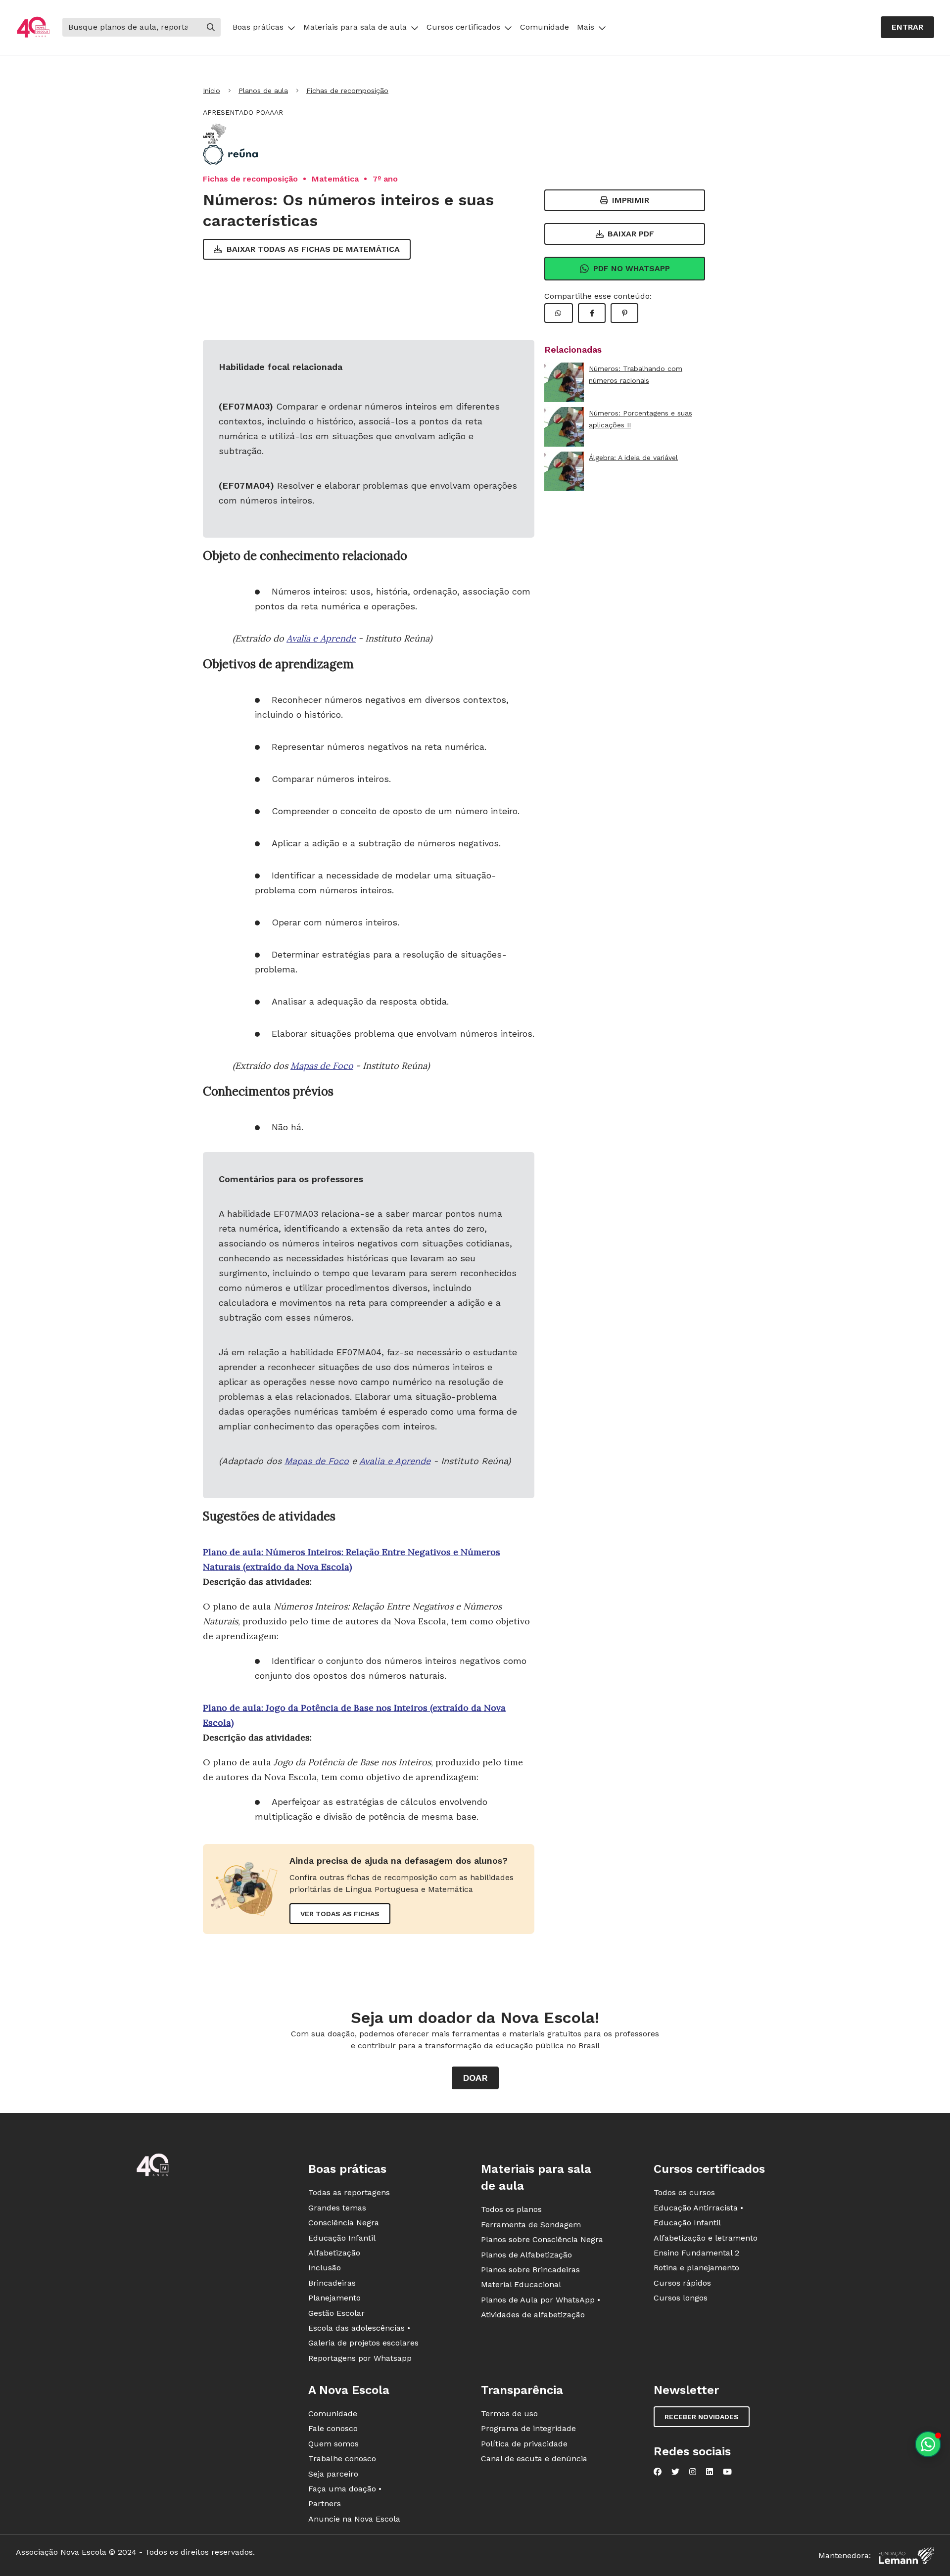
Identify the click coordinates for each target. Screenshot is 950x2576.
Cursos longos (681, 2298)
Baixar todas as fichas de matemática (313, 249)
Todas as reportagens (349, 2192)
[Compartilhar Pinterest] (624, 313)
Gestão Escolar (336, 2313)
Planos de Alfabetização (526, 2255)
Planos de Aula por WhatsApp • (541, 2300)
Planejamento (334, 2298)
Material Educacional (521, 2284)
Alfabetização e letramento (706, 2238)
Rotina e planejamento (696, 2268)
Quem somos (333, 2444)
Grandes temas (337, 2208)
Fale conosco (333, 2428)
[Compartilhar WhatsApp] (559, 313)
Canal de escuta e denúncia (534, 2459)
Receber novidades (702, 2417)
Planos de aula (263, 91)
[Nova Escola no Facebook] (658, 2472)
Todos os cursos (684, 2192)
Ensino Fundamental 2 (696, 2253)
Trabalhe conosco (342, 2459)
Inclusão (325, 2268)
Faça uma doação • (345, 2489)
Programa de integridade (528, 2428)
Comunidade (545, 27)
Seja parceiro (333, 2474)
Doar (475, 2078)
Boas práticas (258, 27)
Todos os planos (511, 2209)
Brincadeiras (332, 2283)
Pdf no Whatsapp (632, 268)
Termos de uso (509, 2414)
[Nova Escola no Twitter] (675, 2472)
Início (212, 91)
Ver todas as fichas (340, 1914)
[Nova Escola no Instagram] (693, 2472)
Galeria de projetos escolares (363, 2343)
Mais (586, 27)
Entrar (907, 27)
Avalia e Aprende (321, 638)
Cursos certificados (463, 27)
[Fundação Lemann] (906, 2555)
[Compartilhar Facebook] (592, 313)
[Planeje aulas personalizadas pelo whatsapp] (928, 2444)
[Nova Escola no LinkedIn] (710, 2472)
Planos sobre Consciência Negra (542, 2239)
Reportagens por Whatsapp (360, 2358)
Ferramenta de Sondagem (531, 2225)
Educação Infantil (342, 2238)
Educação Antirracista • (698, 2208)
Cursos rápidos (682, 2283)
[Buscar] (211, 27)
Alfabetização (334, 2253)
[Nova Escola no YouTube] (727, 2472)
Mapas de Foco (322, 1066)
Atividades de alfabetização (533, 2315)
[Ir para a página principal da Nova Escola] (33, 27)
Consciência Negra (344, 2223)
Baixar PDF (631, 234)
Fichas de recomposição (347, 91)
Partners (325, 2504)
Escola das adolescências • (359, 2328)
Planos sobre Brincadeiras (530, 2270)
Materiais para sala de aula (355, 27)
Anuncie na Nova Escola (354, 2519)
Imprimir (631, 200)
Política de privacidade (524, 2444)
